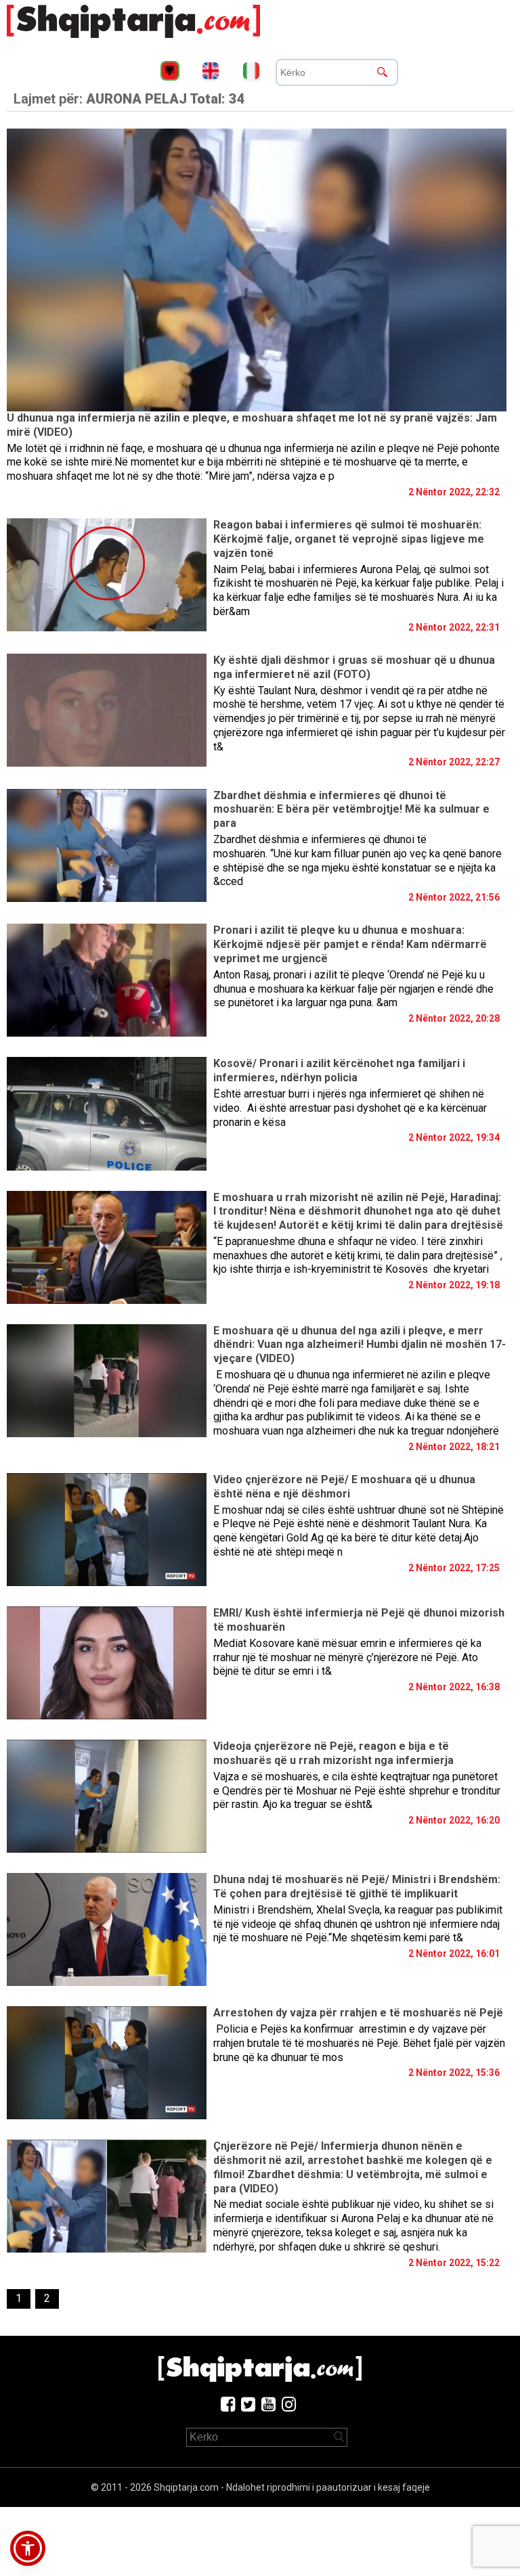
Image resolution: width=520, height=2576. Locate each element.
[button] (28, 2548)
